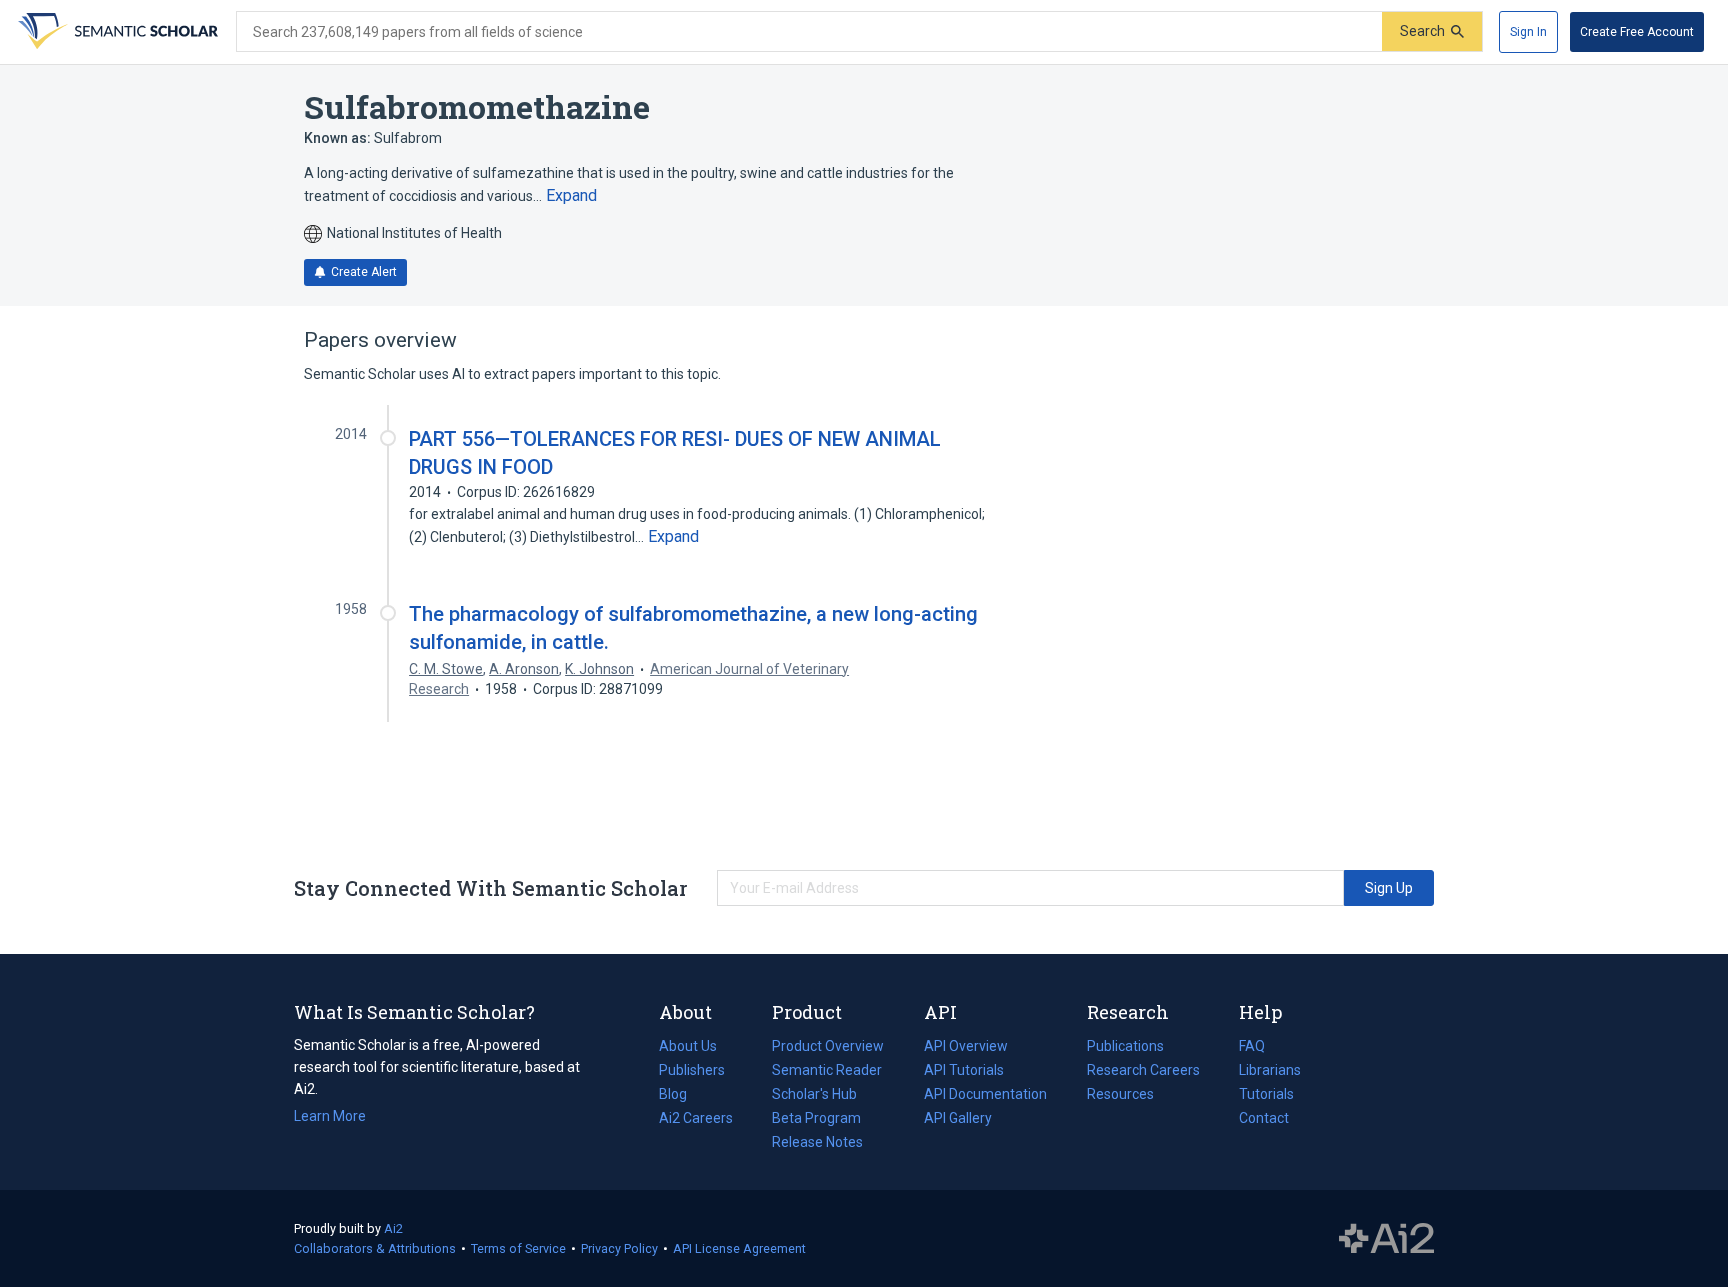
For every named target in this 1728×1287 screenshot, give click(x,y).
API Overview (966, 1046)
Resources (1120, 1096)
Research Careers (1143, 1072)
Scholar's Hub (814, 1094)
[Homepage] (116, 32)
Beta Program (816, 1118)
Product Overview (828, 1046)
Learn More (330, 1116)
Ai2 (393, 1228)
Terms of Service (518, 1248)
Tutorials (1266, 1094)
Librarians (1270, 1070)
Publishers (692, 1070)
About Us (688, 1046)
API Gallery (958, 1118)
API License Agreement (739, 1248)
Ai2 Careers (696, 1120)
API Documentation (985, 1096)
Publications (1125, 1048)
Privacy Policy (619, 1248)
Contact (1264, 1118)
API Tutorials (964, 1070)
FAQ (1252, 1046)
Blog (681, 1096)
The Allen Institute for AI (1386, 1239)
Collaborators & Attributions (375, 1248)
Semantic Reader (827, 1070)
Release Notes (817, 1142)
